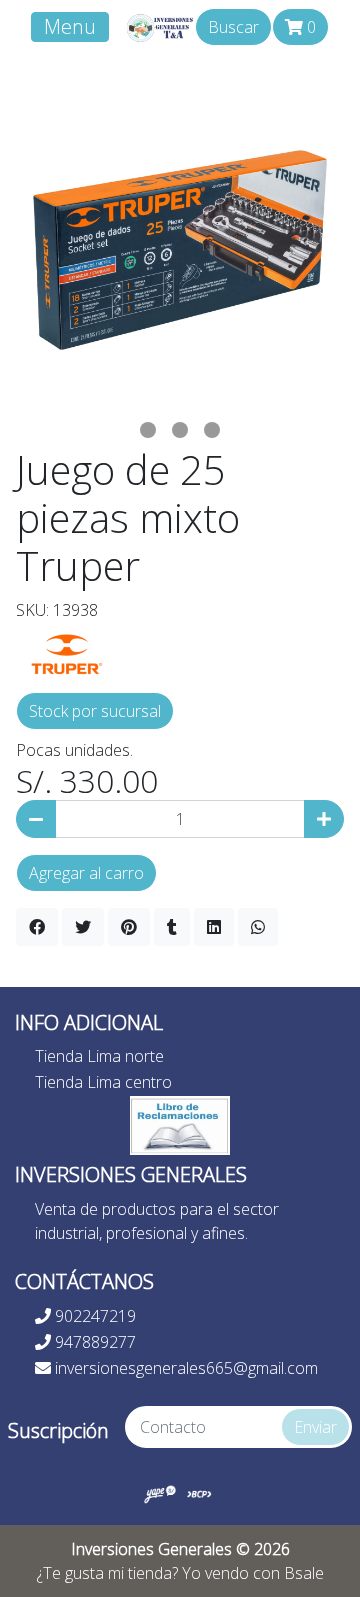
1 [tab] (148, 430)
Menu (70, 26)
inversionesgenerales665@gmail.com (184, 1368)
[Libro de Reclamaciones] (180, 1124)
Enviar (315, 1427)
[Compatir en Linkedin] (214, 927)
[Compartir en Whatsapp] (258, 927)
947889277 (93, 1342)
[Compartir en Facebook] (37, 927)
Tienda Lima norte (99, 1056)
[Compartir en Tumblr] (172, 927)
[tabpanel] (180, 250)
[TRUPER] (66, 651)
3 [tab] (212, 430)
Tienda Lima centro (103, 1082)
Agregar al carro (86, 873)
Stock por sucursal (95, 711)
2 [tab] (180, 430)
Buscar (233, 27)
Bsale (304, 1573)
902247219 (93, 1316)
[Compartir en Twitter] (83, 927)
